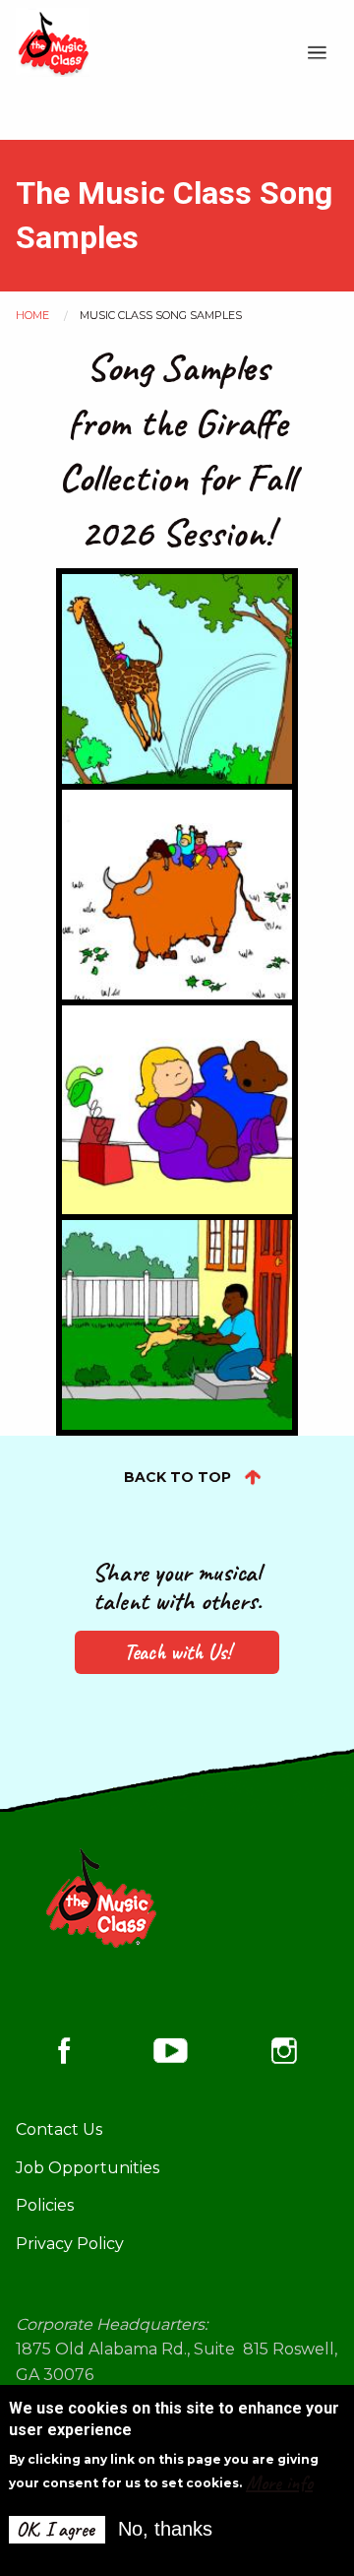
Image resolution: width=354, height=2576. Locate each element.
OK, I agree (56, 2529)
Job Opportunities (88, 2168)
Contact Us (59, 2129)
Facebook (64, 2051)
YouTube (171, 2050)
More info (279, 2483)
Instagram (284, 2051)
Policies (45, 2205)
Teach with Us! (177, 1652)
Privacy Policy (70, 2244)
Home (32, 315)
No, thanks (165, 2529)
